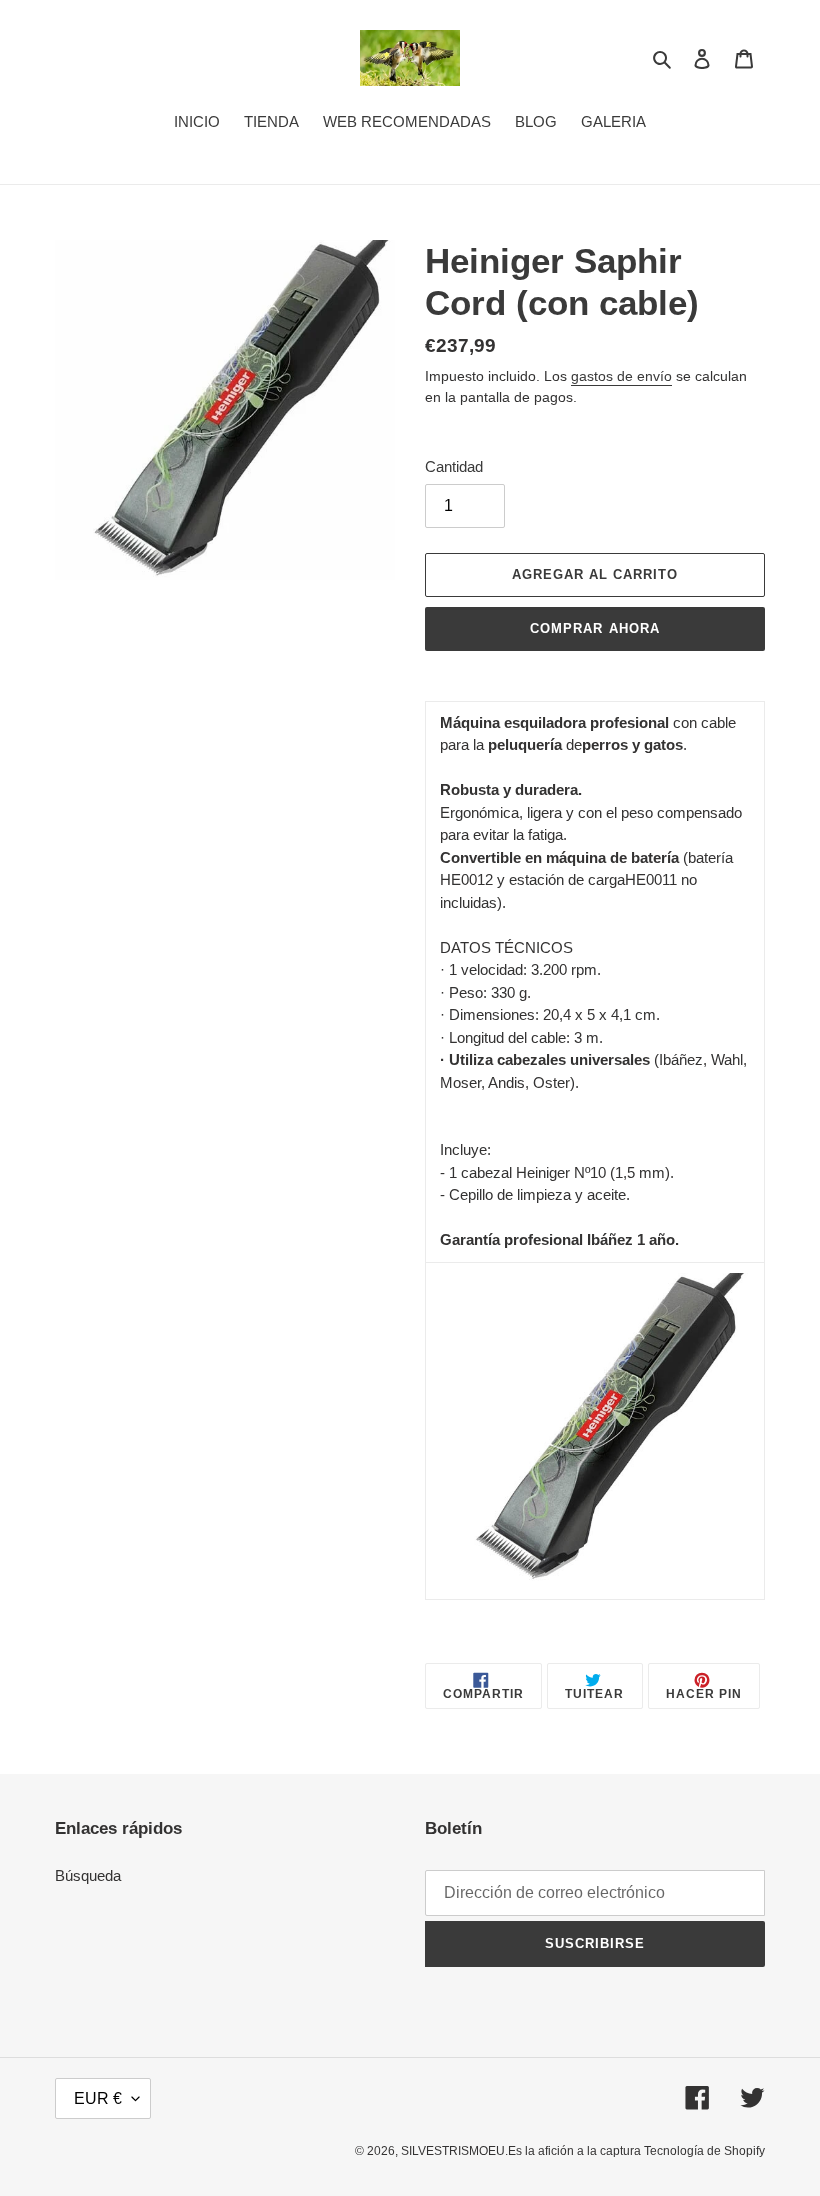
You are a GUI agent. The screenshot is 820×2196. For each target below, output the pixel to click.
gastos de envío (621, 376)
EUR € (98, 2098)
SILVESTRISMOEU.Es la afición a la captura (522, 2151)
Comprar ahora (595, 628)
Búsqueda (88, 1875)
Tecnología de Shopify (704, 2151)
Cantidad (454, 466)
